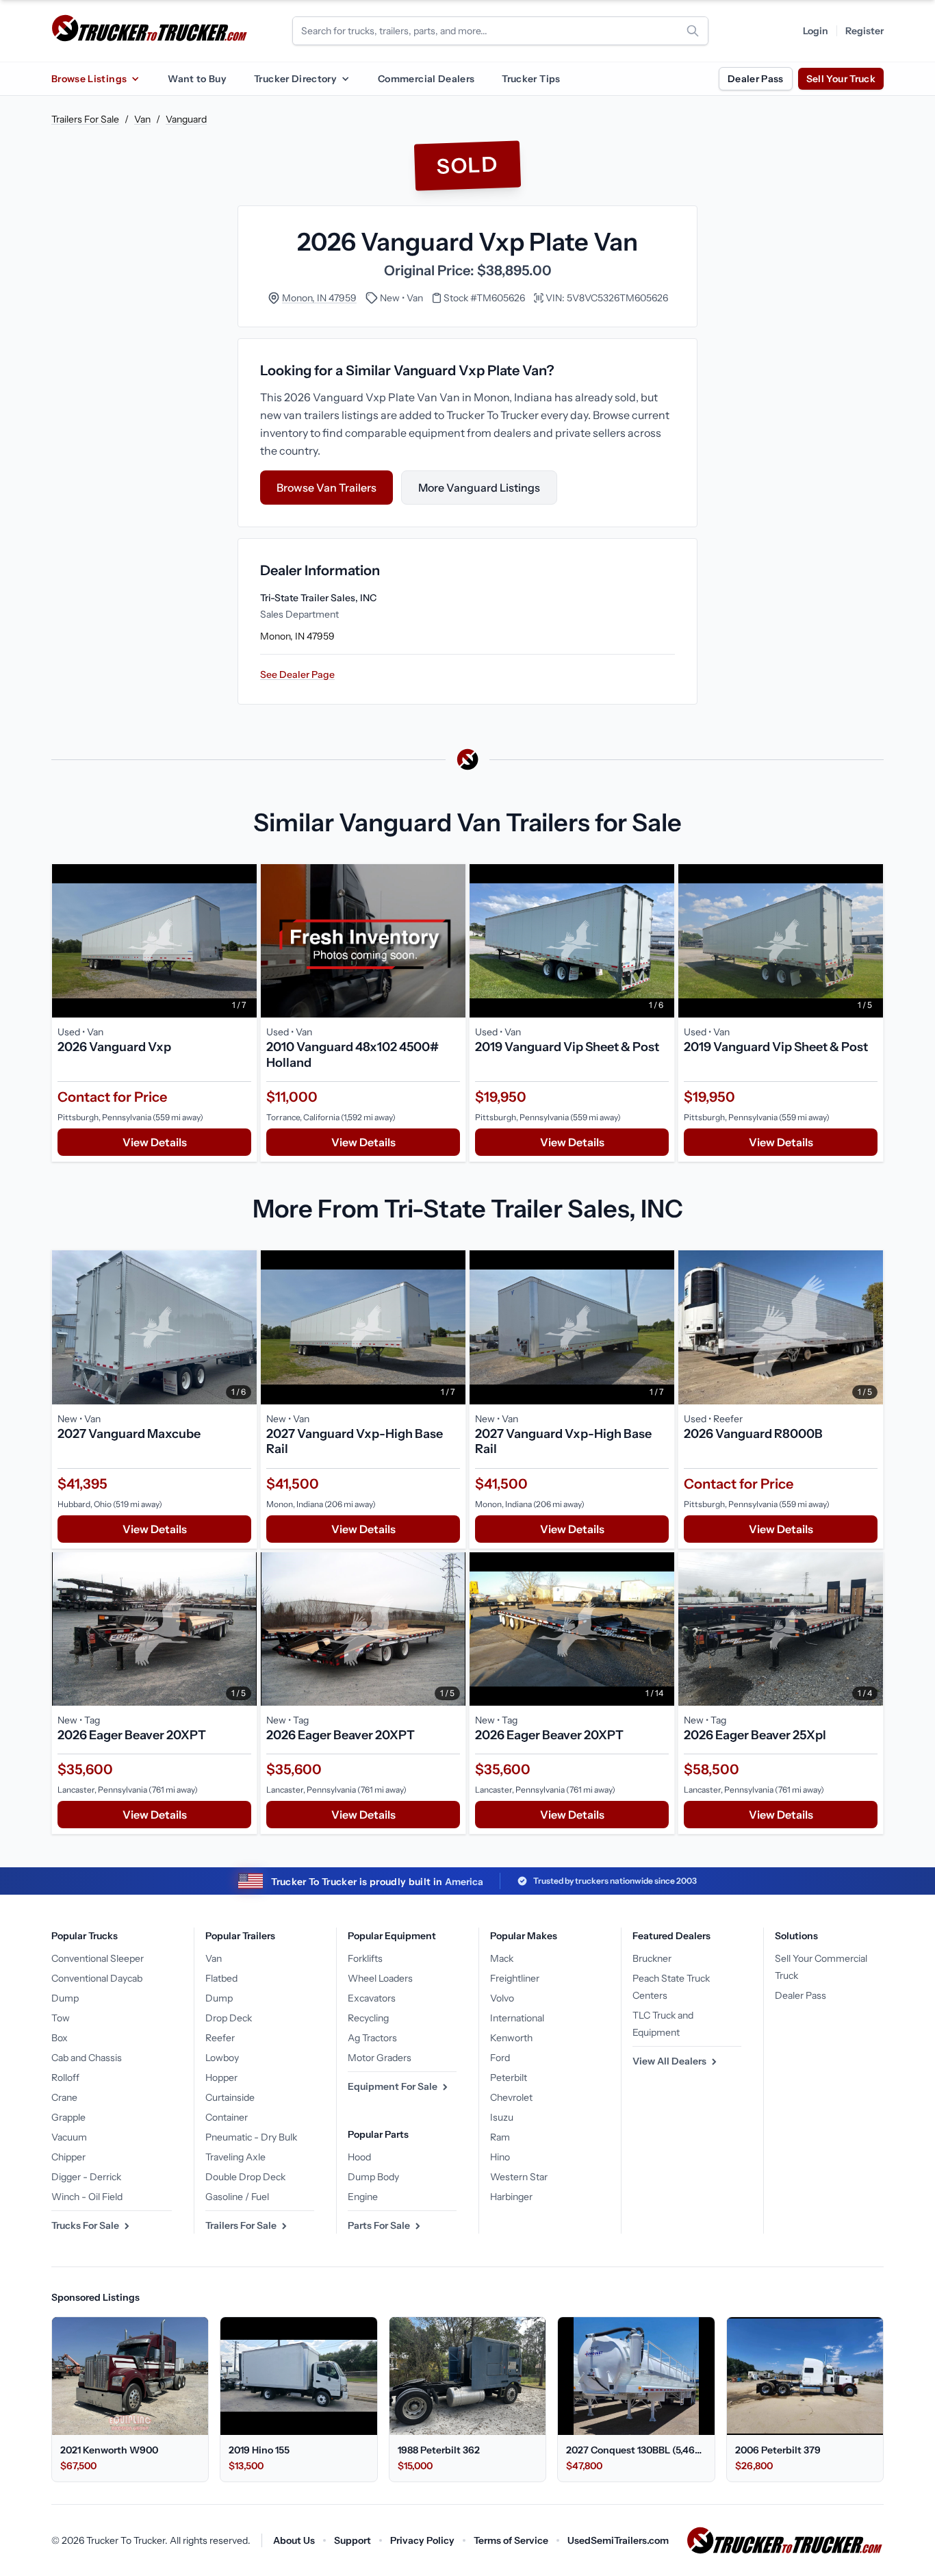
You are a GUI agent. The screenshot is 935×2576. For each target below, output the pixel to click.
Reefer (220, 2038)
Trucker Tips (531, 79)
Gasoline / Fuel (237, 2197)
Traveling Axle (235, 2157)
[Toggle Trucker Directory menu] (345, 79)
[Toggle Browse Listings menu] (135, 79)
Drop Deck (229, 2018)
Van (142, 119)
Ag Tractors (372, 2038)
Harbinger (511, 2197)
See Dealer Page (297, 674)
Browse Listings (89, 79)
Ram (500, 2137)
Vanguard (186, 119)
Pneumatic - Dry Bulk (251, 2137)
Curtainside (230, 2097)
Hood (359, 2157)
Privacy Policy (422, 2540)
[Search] (693, 31)
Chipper (68, 2157)
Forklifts (365, 1958)
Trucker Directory (295, 79)
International (517, 2018)
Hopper (221, 2078)
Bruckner (652, 1958)
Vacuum (69, 2137)
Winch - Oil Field (87, 2197)
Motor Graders (380, 2058)
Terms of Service (511, 2540)
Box (60, 2038)
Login (816, 31)
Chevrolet (511, 2097)
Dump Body (373, 2177)
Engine (363, 2197)
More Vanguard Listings (479, 488)
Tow (61, 2018)
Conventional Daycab (97, 1978)
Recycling (368, 2018)
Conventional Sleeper (98, 1958)
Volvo (502, 1998)
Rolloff (65, 2078)
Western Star (519, 2177)
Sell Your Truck (841, 79)
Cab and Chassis (87, 2058)
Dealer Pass (756, 79)
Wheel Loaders (380, 1978)
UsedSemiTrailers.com (618, 2540)
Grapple (68, 2117)
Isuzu (502, 2117)
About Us (294, 2540)
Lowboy (222, 2058)
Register (864, 31)
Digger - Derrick (86, 2177)
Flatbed (221, 1978)
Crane (64, 2097)
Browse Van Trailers (326, 488)
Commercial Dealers (426, 79)
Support (353, 2540)
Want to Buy (197, 79)
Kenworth (511, 2038)
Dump (65, 1998)
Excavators (372, 1998)
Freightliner (515, 1978)
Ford (500, 2058)
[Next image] (243, 941)
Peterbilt (509, 2078)
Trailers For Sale (85, 119)
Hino (500, 2157)
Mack (502, 1958)
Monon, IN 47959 (319, 298)
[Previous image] (66, 941)
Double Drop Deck (245, 2177)
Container (227, 2117)
